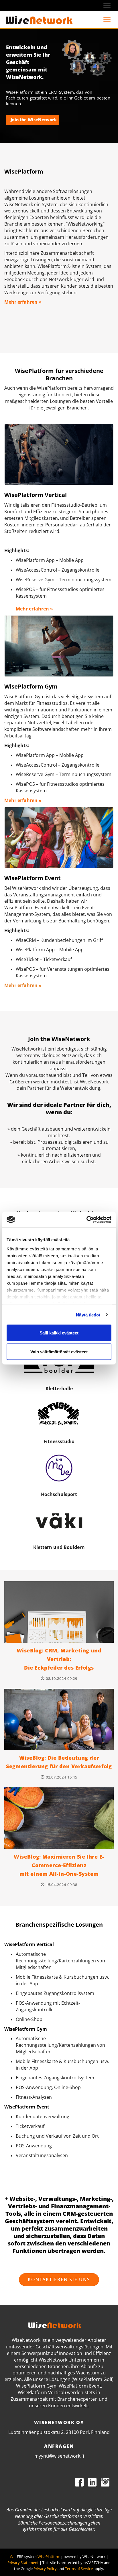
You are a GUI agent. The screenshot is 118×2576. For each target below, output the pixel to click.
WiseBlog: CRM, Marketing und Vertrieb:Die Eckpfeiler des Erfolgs (59, 1659)
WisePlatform (49, 2557)
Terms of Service (79, 2569)
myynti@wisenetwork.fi (59, 2456)
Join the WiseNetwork (34, 120)
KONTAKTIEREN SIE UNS (59, 2279)
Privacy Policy (45, 2569)
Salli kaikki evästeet (59, 1333)
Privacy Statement (23, 2563)
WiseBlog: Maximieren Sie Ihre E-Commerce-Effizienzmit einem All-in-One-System (59, 1865)
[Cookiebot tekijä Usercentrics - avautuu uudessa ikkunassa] (86, 1220)
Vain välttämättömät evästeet (59, 1351)
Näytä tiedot (88, 1315)
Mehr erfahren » (23, 302)
